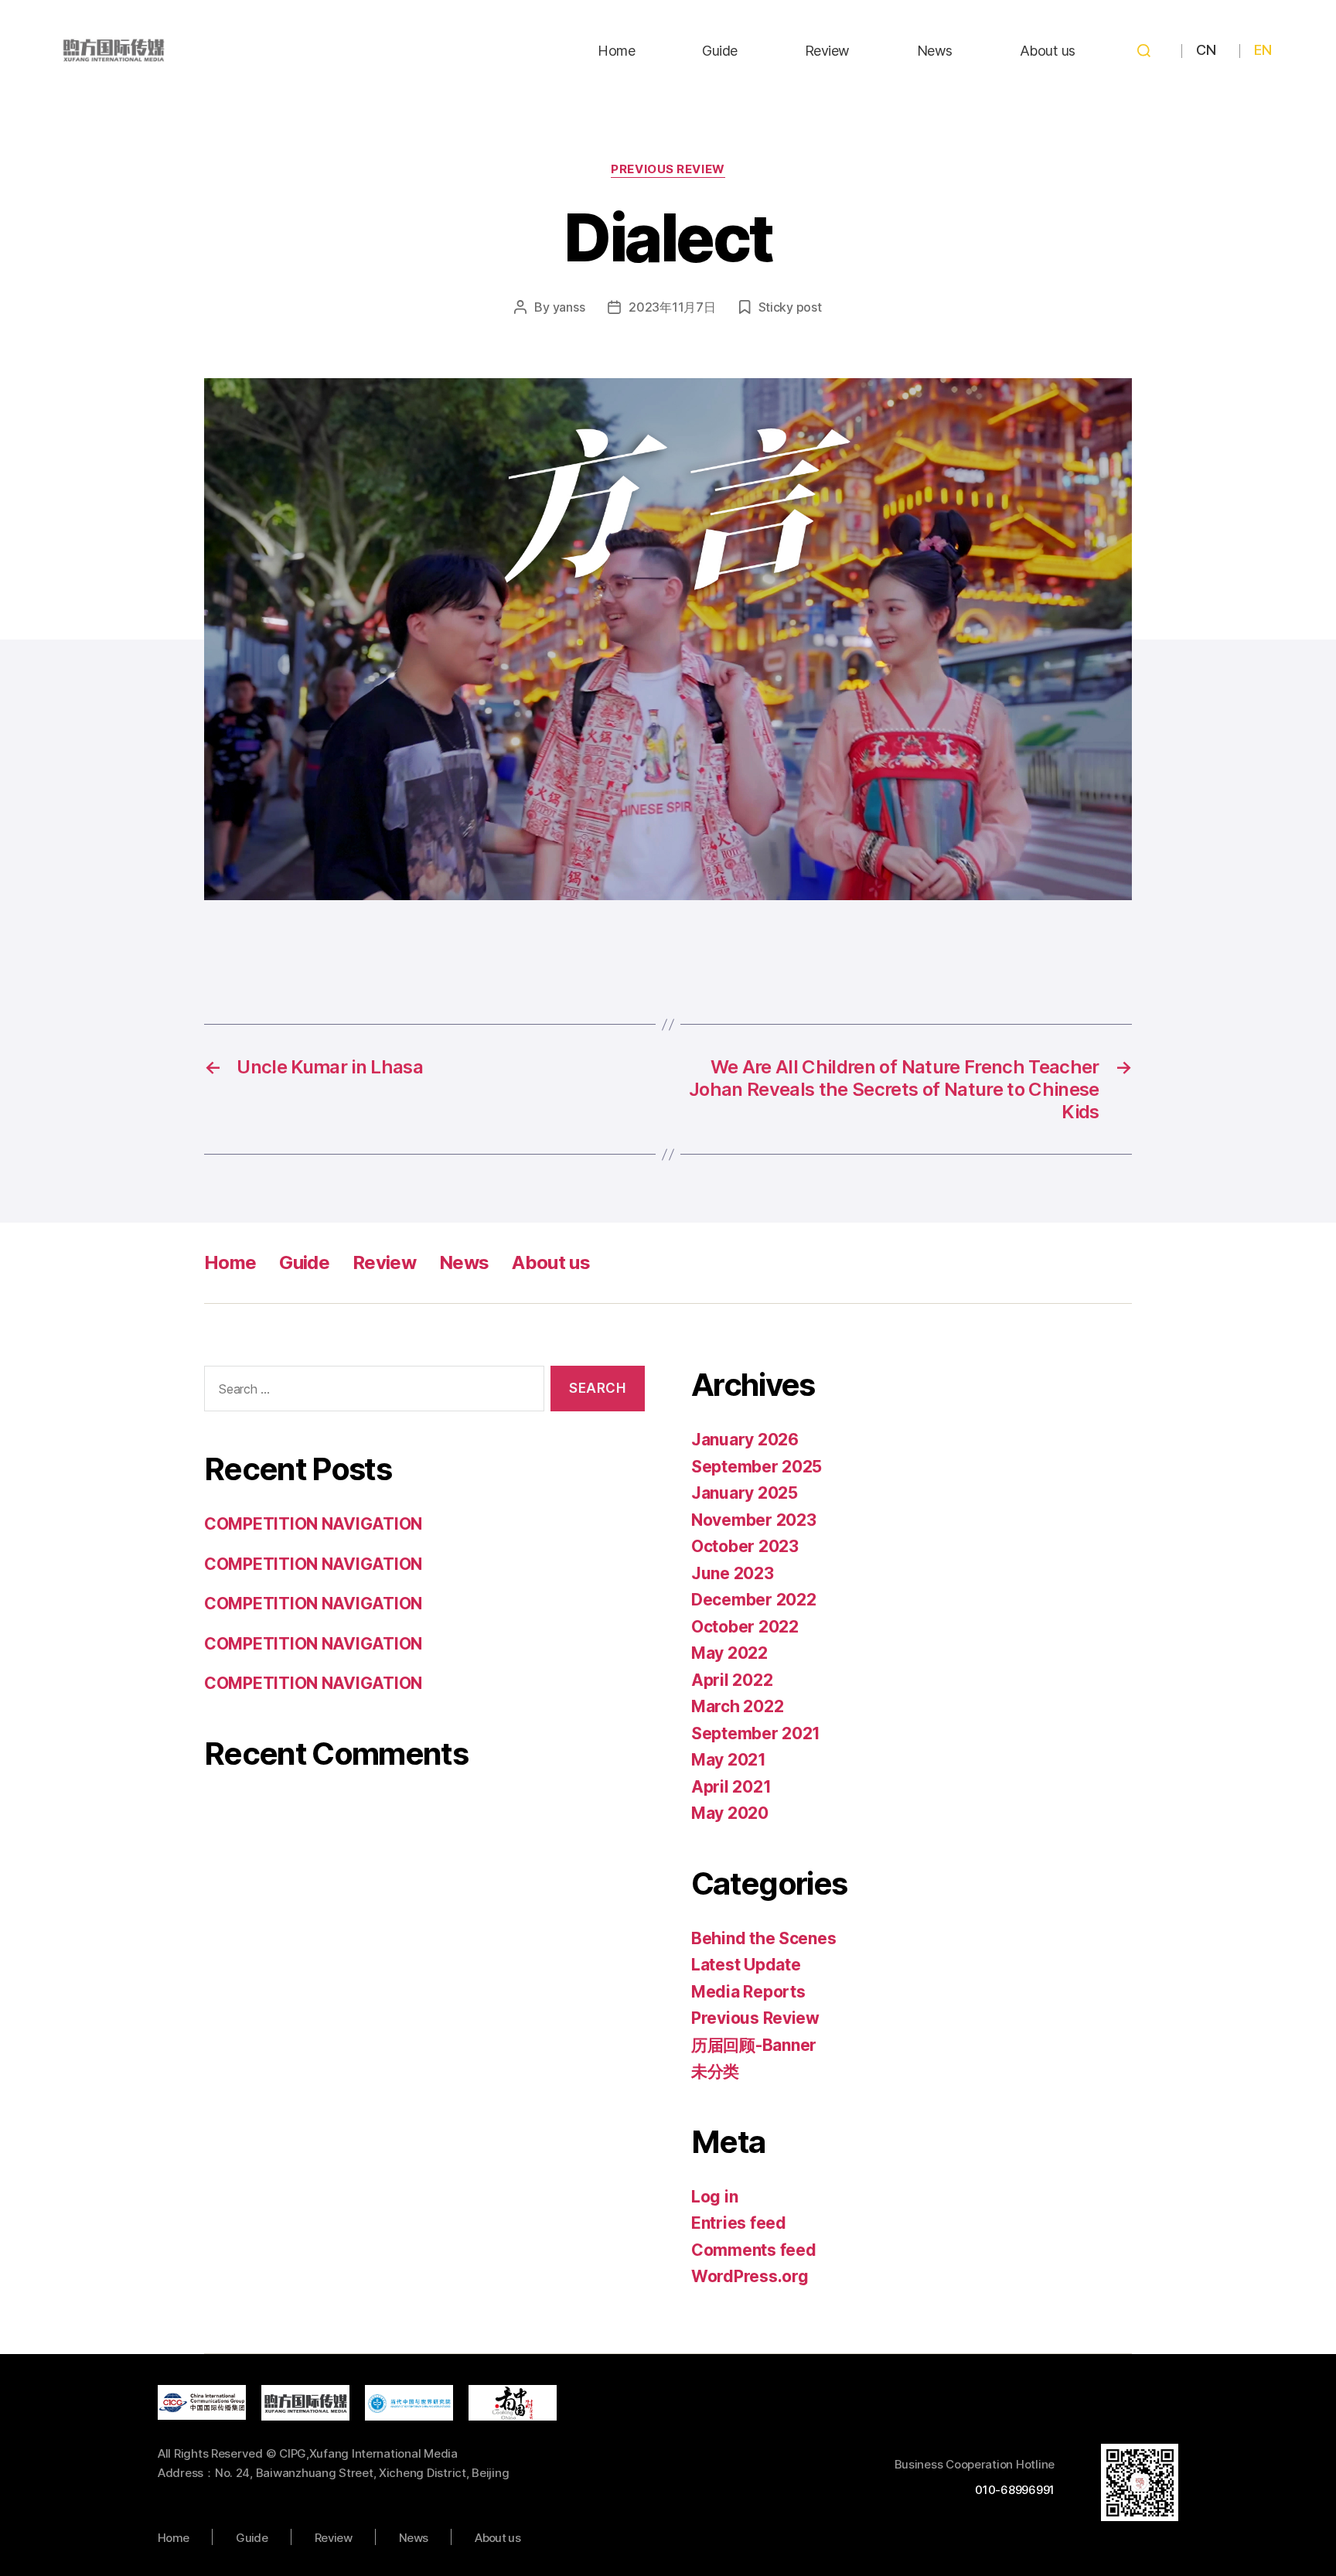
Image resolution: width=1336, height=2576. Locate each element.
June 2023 (733, 1573)
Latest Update (746, 1965)
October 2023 (745, 1546)
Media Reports (748, 1992)
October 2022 (745, 1627)
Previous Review (668, 169)
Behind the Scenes (763, 1938)
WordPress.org (750, 2276)
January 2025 (745, 1493)
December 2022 (754, 1600)
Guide (720, 51)
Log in (714, 2197)
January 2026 (745, 1440)
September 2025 (757, 1467)
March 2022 (737, 1706)
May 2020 (730, 1813)
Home (616, 51)
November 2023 (754, 1520)
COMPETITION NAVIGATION (313, 1524)
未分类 (715, 2071)
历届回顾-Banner (754, 2045)
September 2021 (756, 1733)
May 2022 (729, 1653)
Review (827, 51)
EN (1263, 50)
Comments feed (754, 2250)
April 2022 (732, 1680)
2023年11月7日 (672, 307)
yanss (569, 307)
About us (1048, 51)
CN (1206, 50)
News (935, 51)
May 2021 (729, 1760)
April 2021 (731, 1787)
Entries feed (739, 2223)
